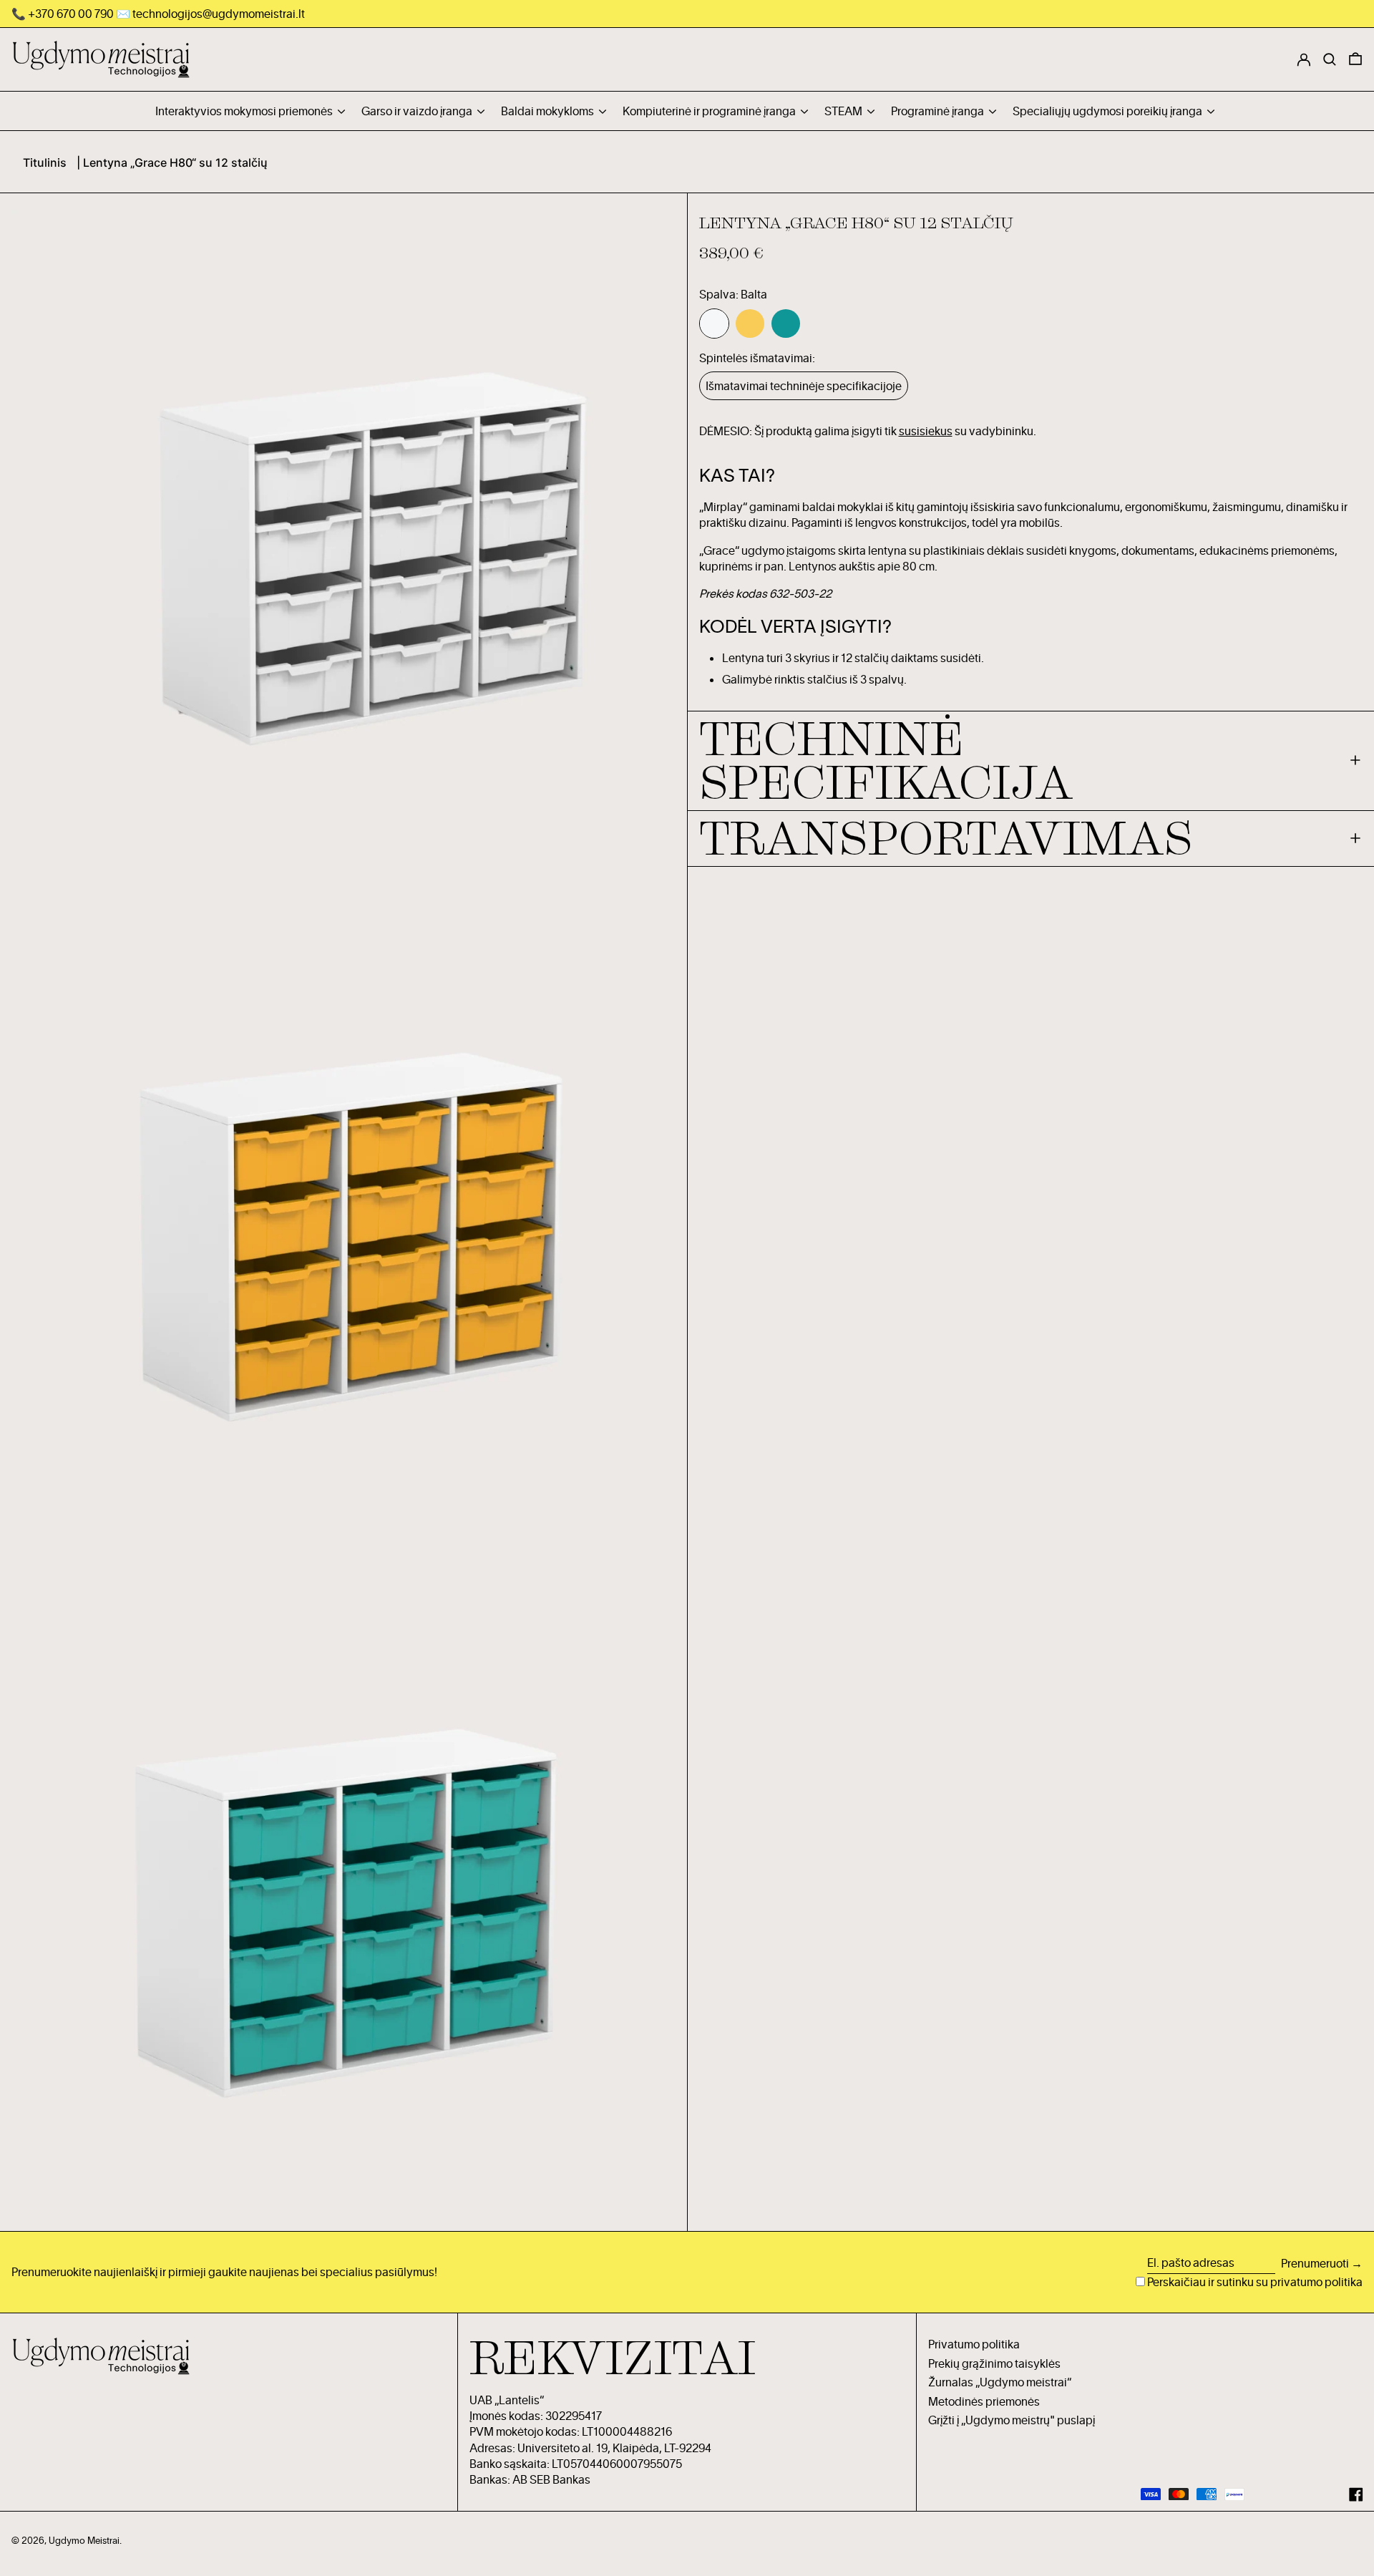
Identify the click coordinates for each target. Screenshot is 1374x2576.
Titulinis (45, 162)
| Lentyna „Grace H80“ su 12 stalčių (172, 162)
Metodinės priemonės (984, 2401)
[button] (1355, 59)
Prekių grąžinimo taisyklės (994, 2363)
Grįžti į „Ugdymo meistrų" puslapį (1012, 2420)
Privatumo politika (974, 2344)
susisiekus (926, 431)
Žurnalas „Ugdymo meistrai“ (1000, 2382)
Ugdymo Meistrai (84, 2540)
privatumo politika (1316, 2282)
